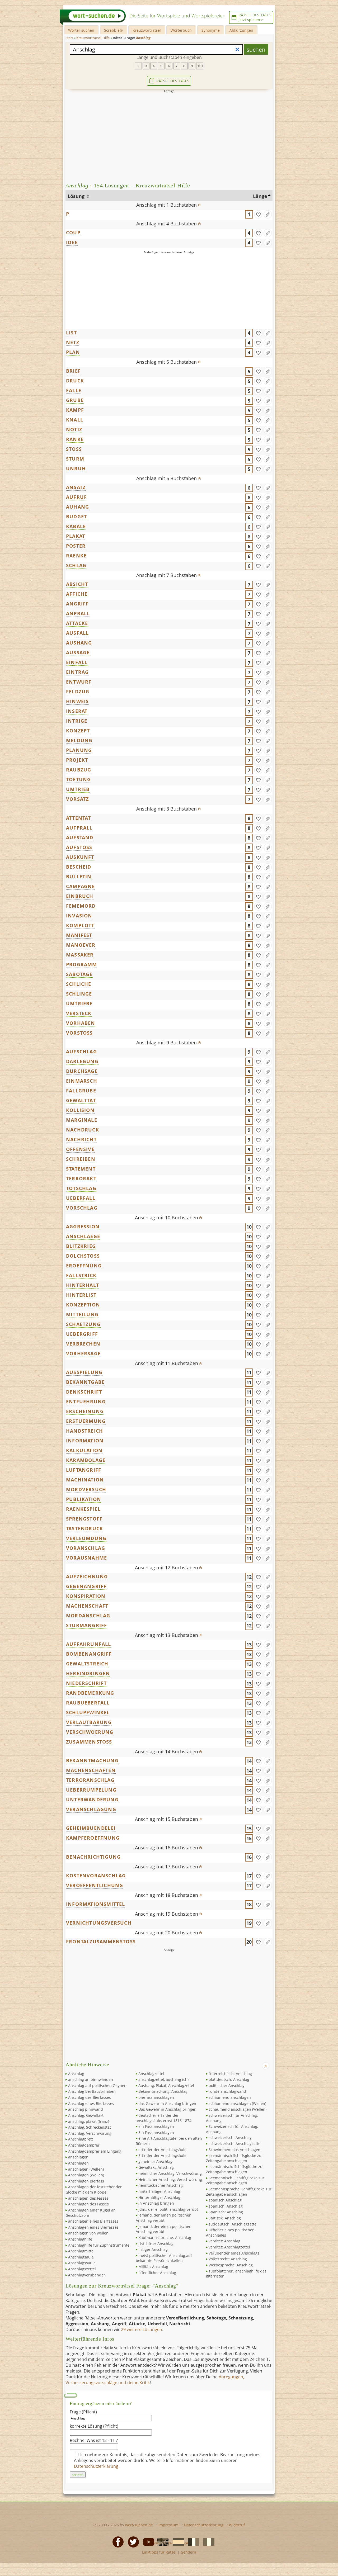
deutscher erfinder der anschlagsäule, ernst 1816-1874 (164, 2118)
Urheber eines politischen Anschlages (230, 2232)
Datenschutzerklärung (97, 2466)
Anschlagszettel (82, 2269)
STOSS (74, 449)
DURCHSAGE (82, 1071)
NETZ (73, 342)
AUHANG (78, 507)
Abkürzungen (241, 30)
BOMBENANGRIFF (89, 1654)
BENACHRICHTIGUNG (93, 1857)
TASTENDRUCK (84, 1528)
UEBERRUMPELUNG (91, 1790)
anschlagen (78, 2157)
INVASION (79, 916)
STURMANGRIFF (86, 1625)
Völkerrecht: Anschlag (228, 2259)
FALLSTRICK (81, 1275)
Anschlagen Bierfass (86, 2181)
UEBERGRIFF (82, 1334)
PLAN (73, 352)
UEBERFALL (81, 1198)
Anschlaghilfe (80, 2239)
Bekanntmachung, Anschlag (163, 2091)
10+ (200, 66)
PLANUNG (79, 750)
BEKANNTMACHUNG (92, 1760)
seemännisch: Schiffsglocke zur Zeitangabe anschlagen (235, 2169)
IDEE (72, 242)
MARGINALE (82, 1120)
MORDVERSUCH (86, 1489)
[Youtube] (147, 2541)
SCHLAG (76, 565)
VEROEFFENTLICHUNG (95, 1885)
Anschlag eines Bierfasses (91, 2103)
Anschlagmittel (81, 2251)
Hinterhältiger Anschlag (159, 2197)
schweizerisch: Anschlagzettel (235, 2144)
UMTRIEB (78, 789)
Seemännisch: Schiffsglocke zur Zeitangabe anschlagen (235, 2180)
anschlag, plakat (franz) (89, 2121)
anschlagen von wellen (88, 2233)
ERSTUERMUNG (86, 1421)
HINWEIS (77, 701)
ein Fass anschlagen (156, 2126)
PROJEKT (77, 760)
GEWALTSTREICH (87, 1664)
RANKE (75, 439)
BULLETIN (79, 877)
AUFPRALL (79, 828)
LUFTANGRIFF (84, 1470)
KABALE (76, 526)
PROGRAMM (82, 964)
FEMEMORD (81, 906)
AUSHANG (79, 643)
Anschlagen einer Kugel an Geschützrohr (91, 2213)
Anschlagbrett (81, 2139)
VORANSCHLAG (86, 1548)
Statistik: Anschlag (225, 2218)
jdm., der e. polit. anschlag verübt (168, 2209)
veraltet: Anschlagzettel (229, 2247)
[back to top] (199, 203)
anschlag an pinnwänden (91, 2079)
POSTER (76, 546)
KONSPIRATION (86, 1596)
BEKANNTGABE (85, 1382)
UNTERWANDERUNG (92, 1800)
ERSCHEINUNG (85, 1411)
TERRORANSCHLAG (90, 1780)
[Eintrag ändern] (268, 214)
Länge (260, 196)
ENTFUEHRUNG (86, 1401)
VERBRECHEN (83, 1344)
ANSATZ (76, 487)
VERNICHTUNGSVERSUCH (99, 1923)
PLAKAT (76, 536)
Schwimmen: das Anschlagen (234, 2150)
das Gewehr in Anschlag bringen (167, 2103)
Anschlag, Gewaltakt (86, 2115)
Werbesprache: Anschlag (231, 2265)
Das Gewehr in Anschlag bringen (167, 2109)
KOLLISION (80, 1110)
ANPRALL (78, 613)
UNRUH (76, 468)
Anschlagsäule (81, 2257)
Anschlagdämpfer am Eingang (95, 2151)
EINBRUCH (80, 896)
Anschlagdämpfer (84, 2145)
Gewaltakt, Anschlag (156, 2167)
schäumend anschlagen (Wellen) (237, 2103)
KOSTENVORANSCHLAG (96, 1876)
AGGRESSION (83, 1227)
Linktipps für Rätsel (159, 2552)
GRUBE (75, 400)
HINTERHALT (83, 1285)
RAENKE (76, 556)
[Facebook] (116, 2541)
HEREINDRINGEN (88, 1673)
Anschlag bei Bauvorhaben (92, 2091)
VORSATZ (77, 799)
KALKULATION (84, 1450)
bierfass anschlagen (156, 2097)
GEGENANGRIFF (86, 1586)
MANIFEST (79, 935)
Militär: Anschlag (153, 2267)
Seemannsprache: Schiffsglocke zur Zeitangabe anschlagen (239, 2192)
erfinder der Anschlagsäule (162, 2150)
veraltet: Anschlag (224, 2241)
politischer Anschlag (227, 2085)
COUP (73, 233)
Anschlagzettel (151, 2074)
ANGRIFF (77, 604)
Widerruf (237, 2525)
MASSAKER (80, 955)
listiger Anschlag (153, 2249)
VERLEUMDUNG (86, 1538)
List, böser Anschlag (156, 2244)
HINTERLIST (81, 1295)
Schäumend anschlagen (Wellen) (238, 2109)
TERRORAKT (81, 1178)
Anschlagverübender (87, 2275)
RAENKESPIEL (83, 1509)
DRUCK (75, 381)
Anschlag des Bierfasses (90, 2097)
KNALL (75, 420)
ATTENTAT (79, 818)
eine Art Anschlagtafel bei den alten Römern (169, 2141)
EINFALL (77, 662)
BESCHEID (79, 867)
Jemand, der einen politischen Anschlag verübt (164, 2229)
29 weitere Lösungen (142, 2329)
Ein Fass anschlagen (156, 2132)
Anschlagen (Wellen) (86, 2175)
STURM (75, 459)
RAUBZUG (79, 770)
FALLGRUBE (81, 1091)
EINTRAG (77, 672)
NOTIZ (74, 429)
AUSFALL (77, 633)
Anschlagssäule (82, 2263)
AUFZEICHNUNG (87, 1576)
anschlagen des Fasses (88, 2198)
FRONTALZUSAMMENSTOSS (101, 1942)
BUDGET (76, 517)
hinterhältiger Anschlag (159, 2191)
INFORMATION (85, 1441)
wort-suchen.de (139, 2525)
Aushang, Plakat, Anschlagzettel (166, 2085)
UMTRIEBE (79, 1003)
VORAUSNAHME (86, 1558)
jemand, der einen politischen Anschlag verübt (164, 2218)
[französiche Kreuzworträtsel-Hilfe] (192, 2541)
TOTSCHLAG (81, 1188)
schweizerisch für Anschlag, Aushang (232, 2118)
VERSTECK (79, 1013)
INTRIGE (77, 721)
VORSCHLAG (82, 1208)
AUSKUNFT (80, 857)
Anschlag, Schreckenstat (90, 2127)
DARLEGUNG (82, 1061)
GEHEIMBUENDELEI (91, 1828)
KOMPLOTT (80, 925)
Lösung (77, 196)
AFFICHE (77, 594)
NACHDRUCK (83, 1130)
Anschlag (76, 2074)
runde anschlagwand (227, 2091)
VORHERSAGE (83, 1353)
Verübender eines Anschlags (234, 2253)
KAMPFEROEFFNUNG (93, 1838)
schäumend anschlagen (230, 2097)
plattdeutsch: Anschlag (229, 2079)
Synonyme (211, 30)
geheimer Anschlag (155, 2161)
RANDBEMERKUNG (90, 1693)
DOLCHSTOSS (83, 1256)
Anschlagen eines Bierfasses (93, 2227)
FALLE (74, 390)
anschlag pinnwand (86, 2109)
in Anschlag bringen (156, 2203)
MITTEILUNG (82, 1314)
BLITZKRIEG (81, 1246)
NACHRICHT (81, 1139)
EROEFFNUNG (84, 1266)
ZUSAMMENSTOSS (89, 1742)
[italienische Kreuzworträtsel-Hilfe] (207, 2541)
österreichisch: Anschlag (230, 2074)
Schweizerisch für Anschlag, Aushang (232, 2129)
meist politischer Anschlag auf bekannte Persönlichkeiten (164, 2258)
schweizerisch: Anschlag (230, 2137)
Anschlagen (78, 2163)
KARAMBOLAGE (86, 1460)
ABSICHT (77, 584)
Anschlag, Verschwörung (90, 2133)
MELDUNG (79, 740)
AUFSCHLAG (81, 1052)
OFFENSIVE (80, 1149)
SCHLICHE (79, 984)
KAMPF (75, 410)
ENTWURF (79, 682)
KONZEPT (78, 731)
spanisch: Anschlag (226, 2206)
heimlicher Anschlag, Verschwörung (170, 2173)
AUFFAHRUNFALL (89, 1644)
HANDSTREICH (84, 1431)
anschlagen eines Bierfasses (93, 2221)
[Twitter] (132, 2541)
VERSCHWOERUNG (90, 1732)
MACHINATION (85, 1480)
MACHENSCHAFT (87, 1606)
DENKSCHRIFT (84, 1392)
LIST (71, 333)
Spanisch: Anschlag (226, 2212)
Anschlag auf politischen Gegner (97, 2085)
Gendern (188, 2552)
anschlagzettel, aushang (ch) (163, 2079)
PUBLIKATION (84, 1499)
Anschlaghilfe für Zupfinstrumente (99, 2245)
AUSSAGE (78, 652)
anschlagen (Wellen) (86, 2169)
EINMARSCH (82, 1081)
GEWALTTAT (81, 1100)
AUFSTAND (80, 837)
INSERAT (77, 711)
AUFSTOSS (79, 847)
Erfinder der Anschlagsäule (162, 2155)
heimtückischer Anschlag (161, 2185)
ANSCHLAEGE (83, 1236)
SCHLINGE (79, 994)
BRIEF (73, 371)
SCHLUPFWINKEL (88, 1712)
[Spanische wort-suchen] (177, 2541)
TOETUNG (78, 779)
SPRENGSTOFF (84, 1519)
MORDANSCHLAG (88, 1616)
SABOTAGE (79, 974)
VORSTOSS (79, 1033)
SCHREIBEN (81, 1159)
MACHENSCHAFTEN (91, 1770)
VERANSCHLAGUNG (91, 1809)
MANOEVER (81, 945)
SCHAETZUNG (83, 1324)
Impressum (168, 2525)
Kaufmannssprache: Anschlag (165, 2238)
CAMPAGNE (81, 886)
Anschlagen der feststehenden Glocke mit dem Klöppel (94, 2189)
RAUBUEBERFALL (88, 1703)
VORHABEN (81, 1023)
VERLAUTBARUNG (89, 1722)
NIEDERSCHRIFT (86, 1683)
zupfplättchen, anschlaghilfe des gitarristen (236, 2274)
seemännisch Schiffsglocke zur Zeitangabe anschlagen (234, 2158)
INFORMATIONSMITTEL (96, 1904)
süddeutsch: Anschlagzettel (233, 2224)
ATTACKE (77, 623)
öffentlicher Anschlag (157, 2273)
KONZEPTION (83, 1305)
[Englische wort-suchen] (161, 2541)
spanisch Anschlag (225, 2200)
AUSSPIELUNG (84, 1372)
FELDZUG (78, 692)
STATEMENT (81, 1169)
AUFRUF (76, 497)
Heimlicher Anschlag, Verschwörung (170, 2179)
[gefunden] (258, 214)
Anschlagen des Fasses (88, 2204)
